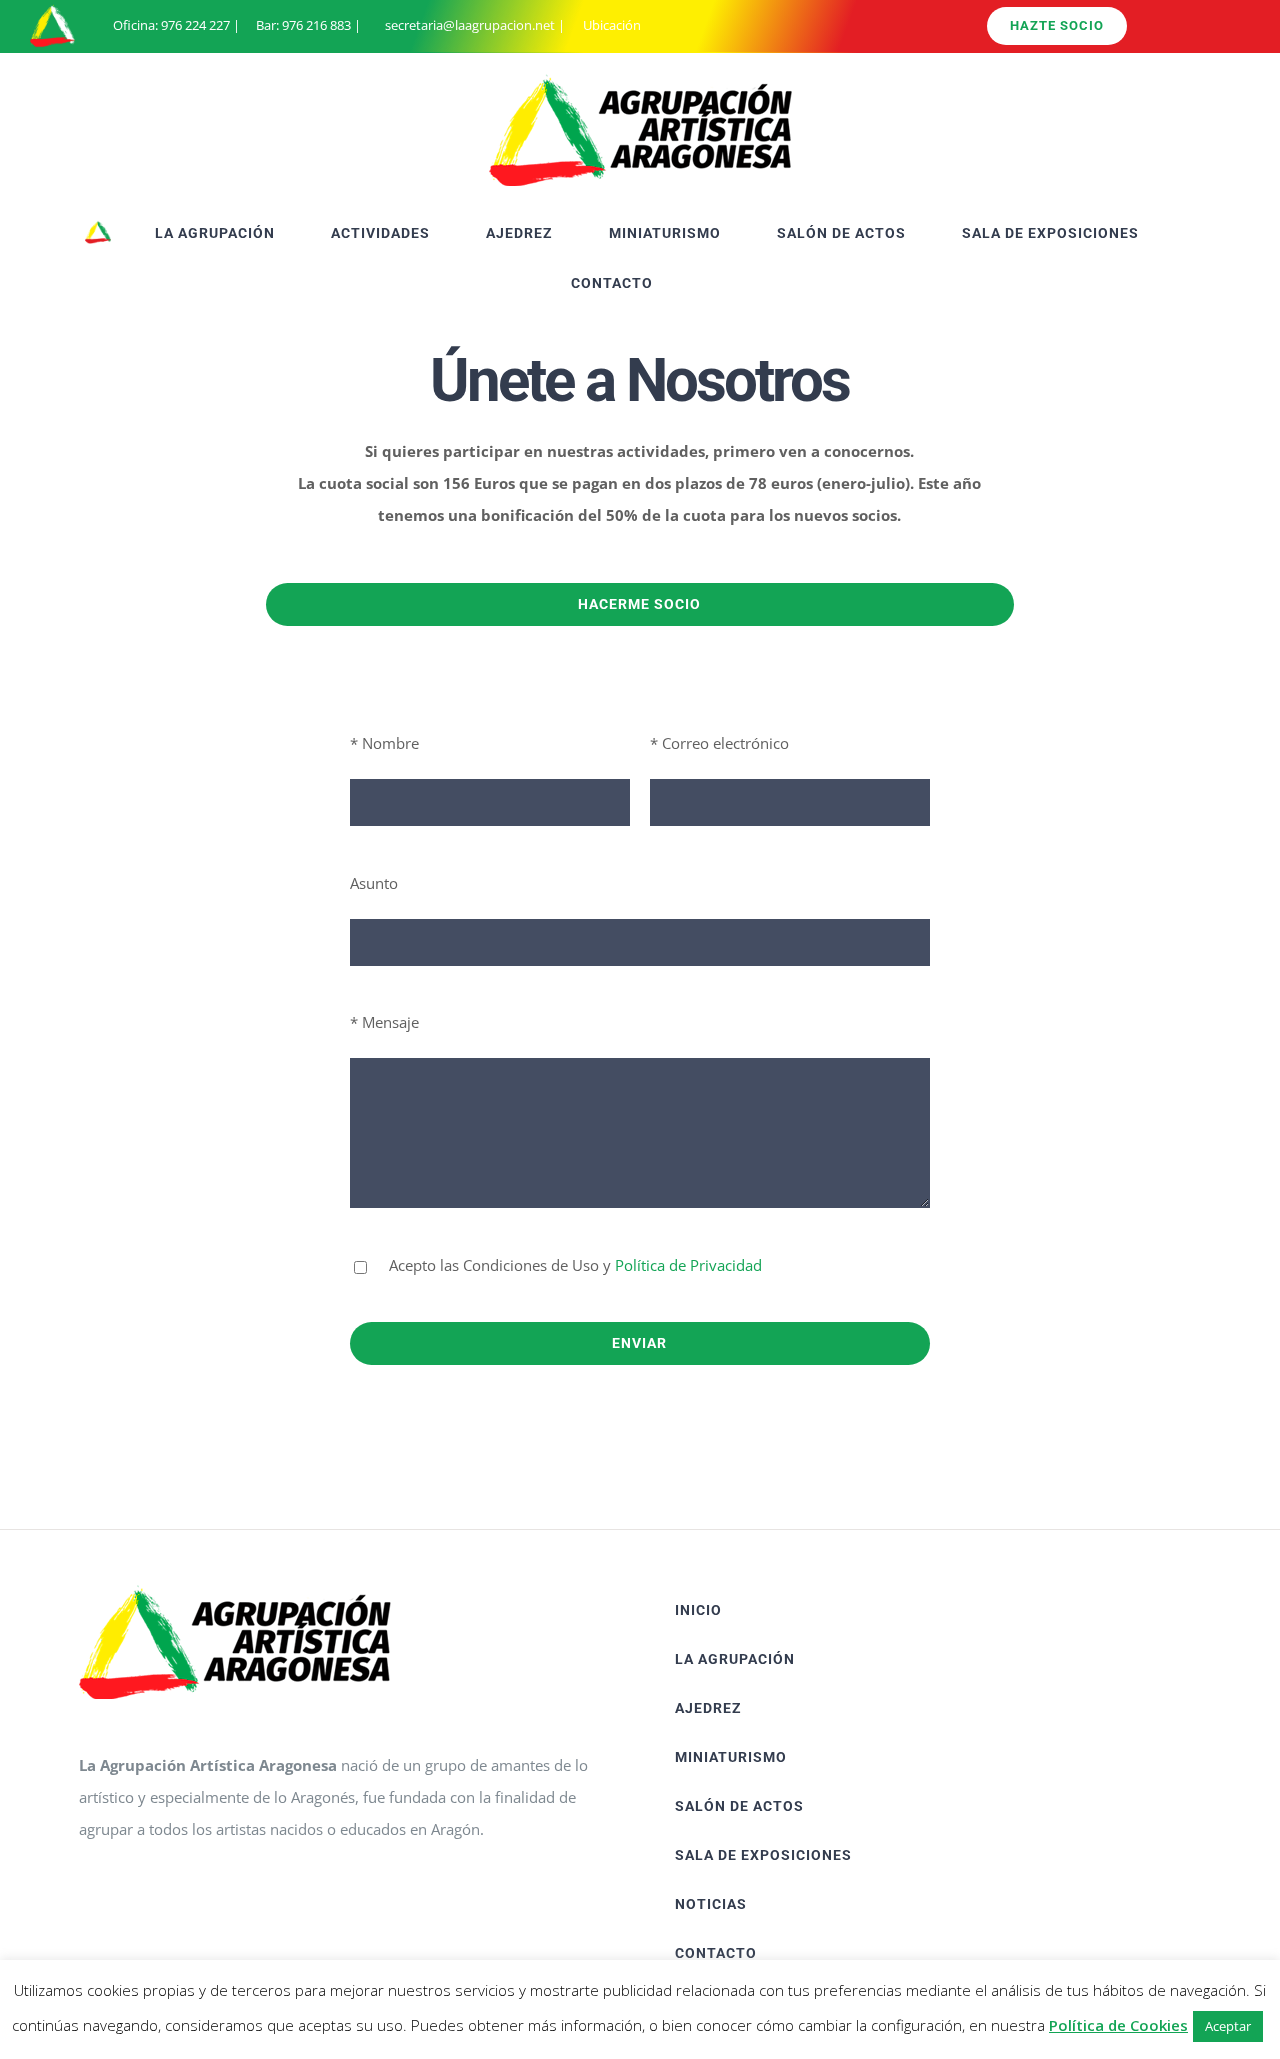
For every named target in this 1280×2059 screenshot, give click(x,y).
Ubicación (610, 25)
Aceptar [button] (1228, 2026)
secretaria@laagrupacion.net (470, 25)
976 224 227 (195, 25)
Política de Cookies (1118, 2025)
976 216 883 (316, 25)
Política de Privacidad (688, 1265)
